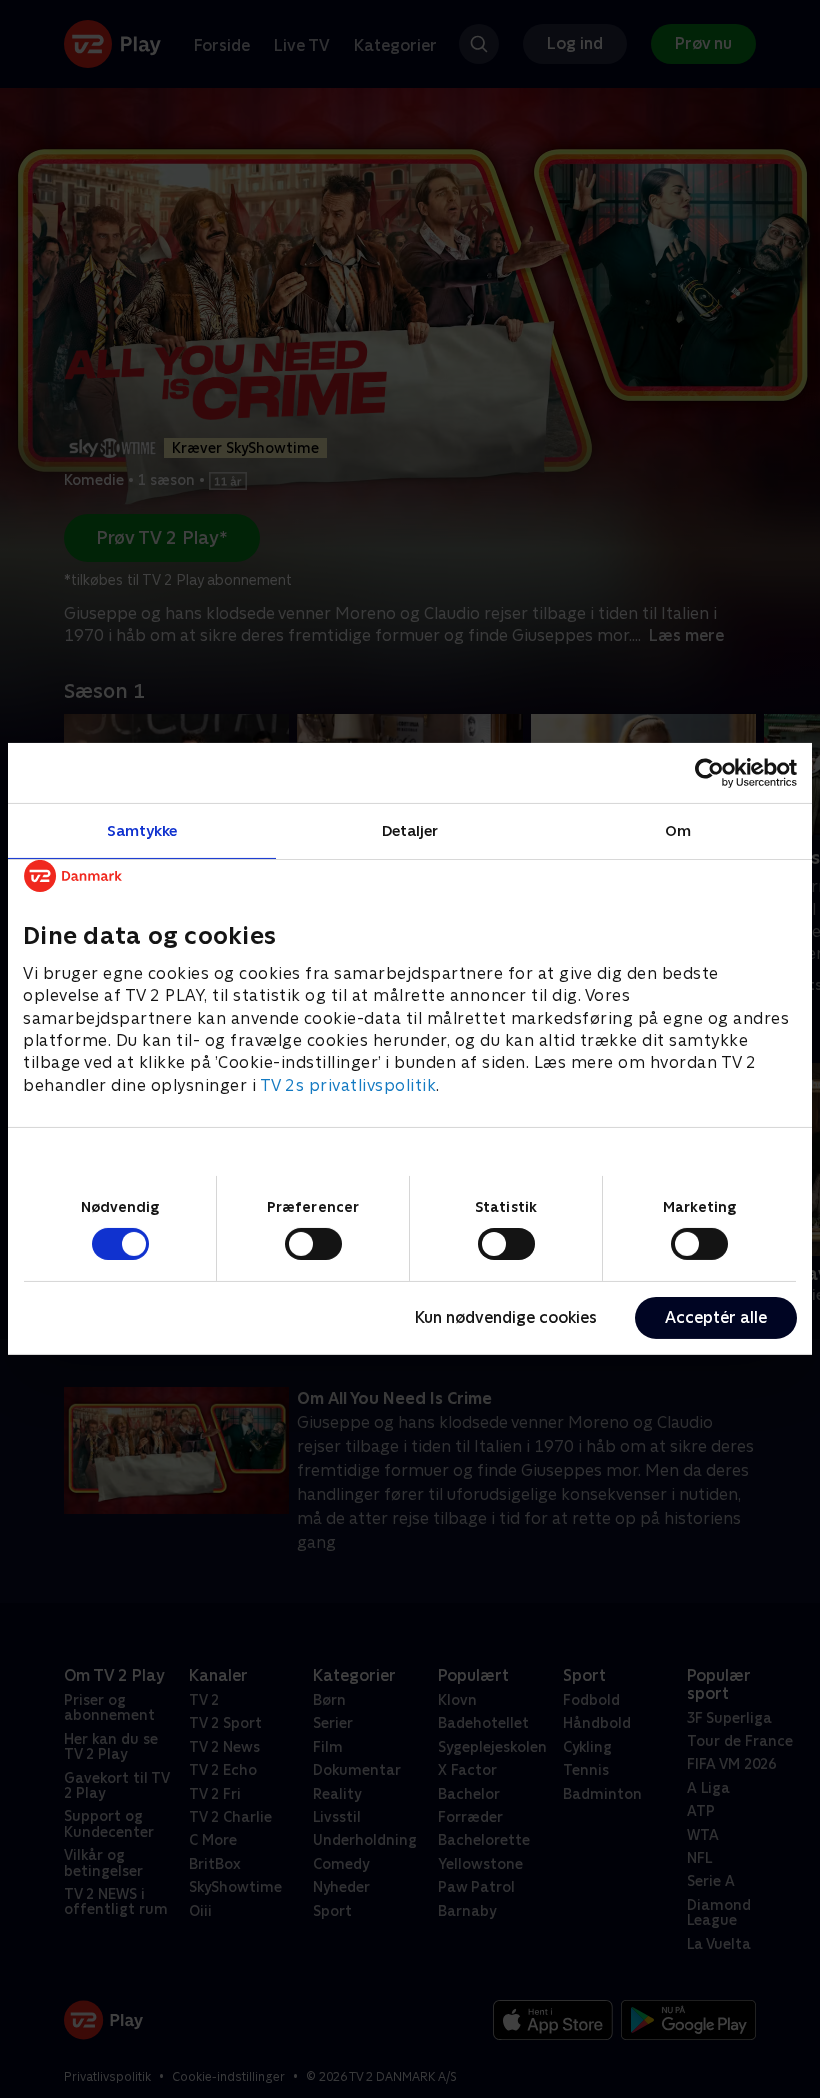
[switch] (313, 1244)
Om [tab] (678, 830)
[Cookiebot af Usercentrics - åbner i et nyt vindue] (709, 773)
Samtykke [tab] (142, 830)
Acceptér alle (716, 1317)
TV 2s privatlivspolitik (348, 1085)
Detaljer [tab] (410, 830)
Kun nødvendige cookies (506, 1317)
